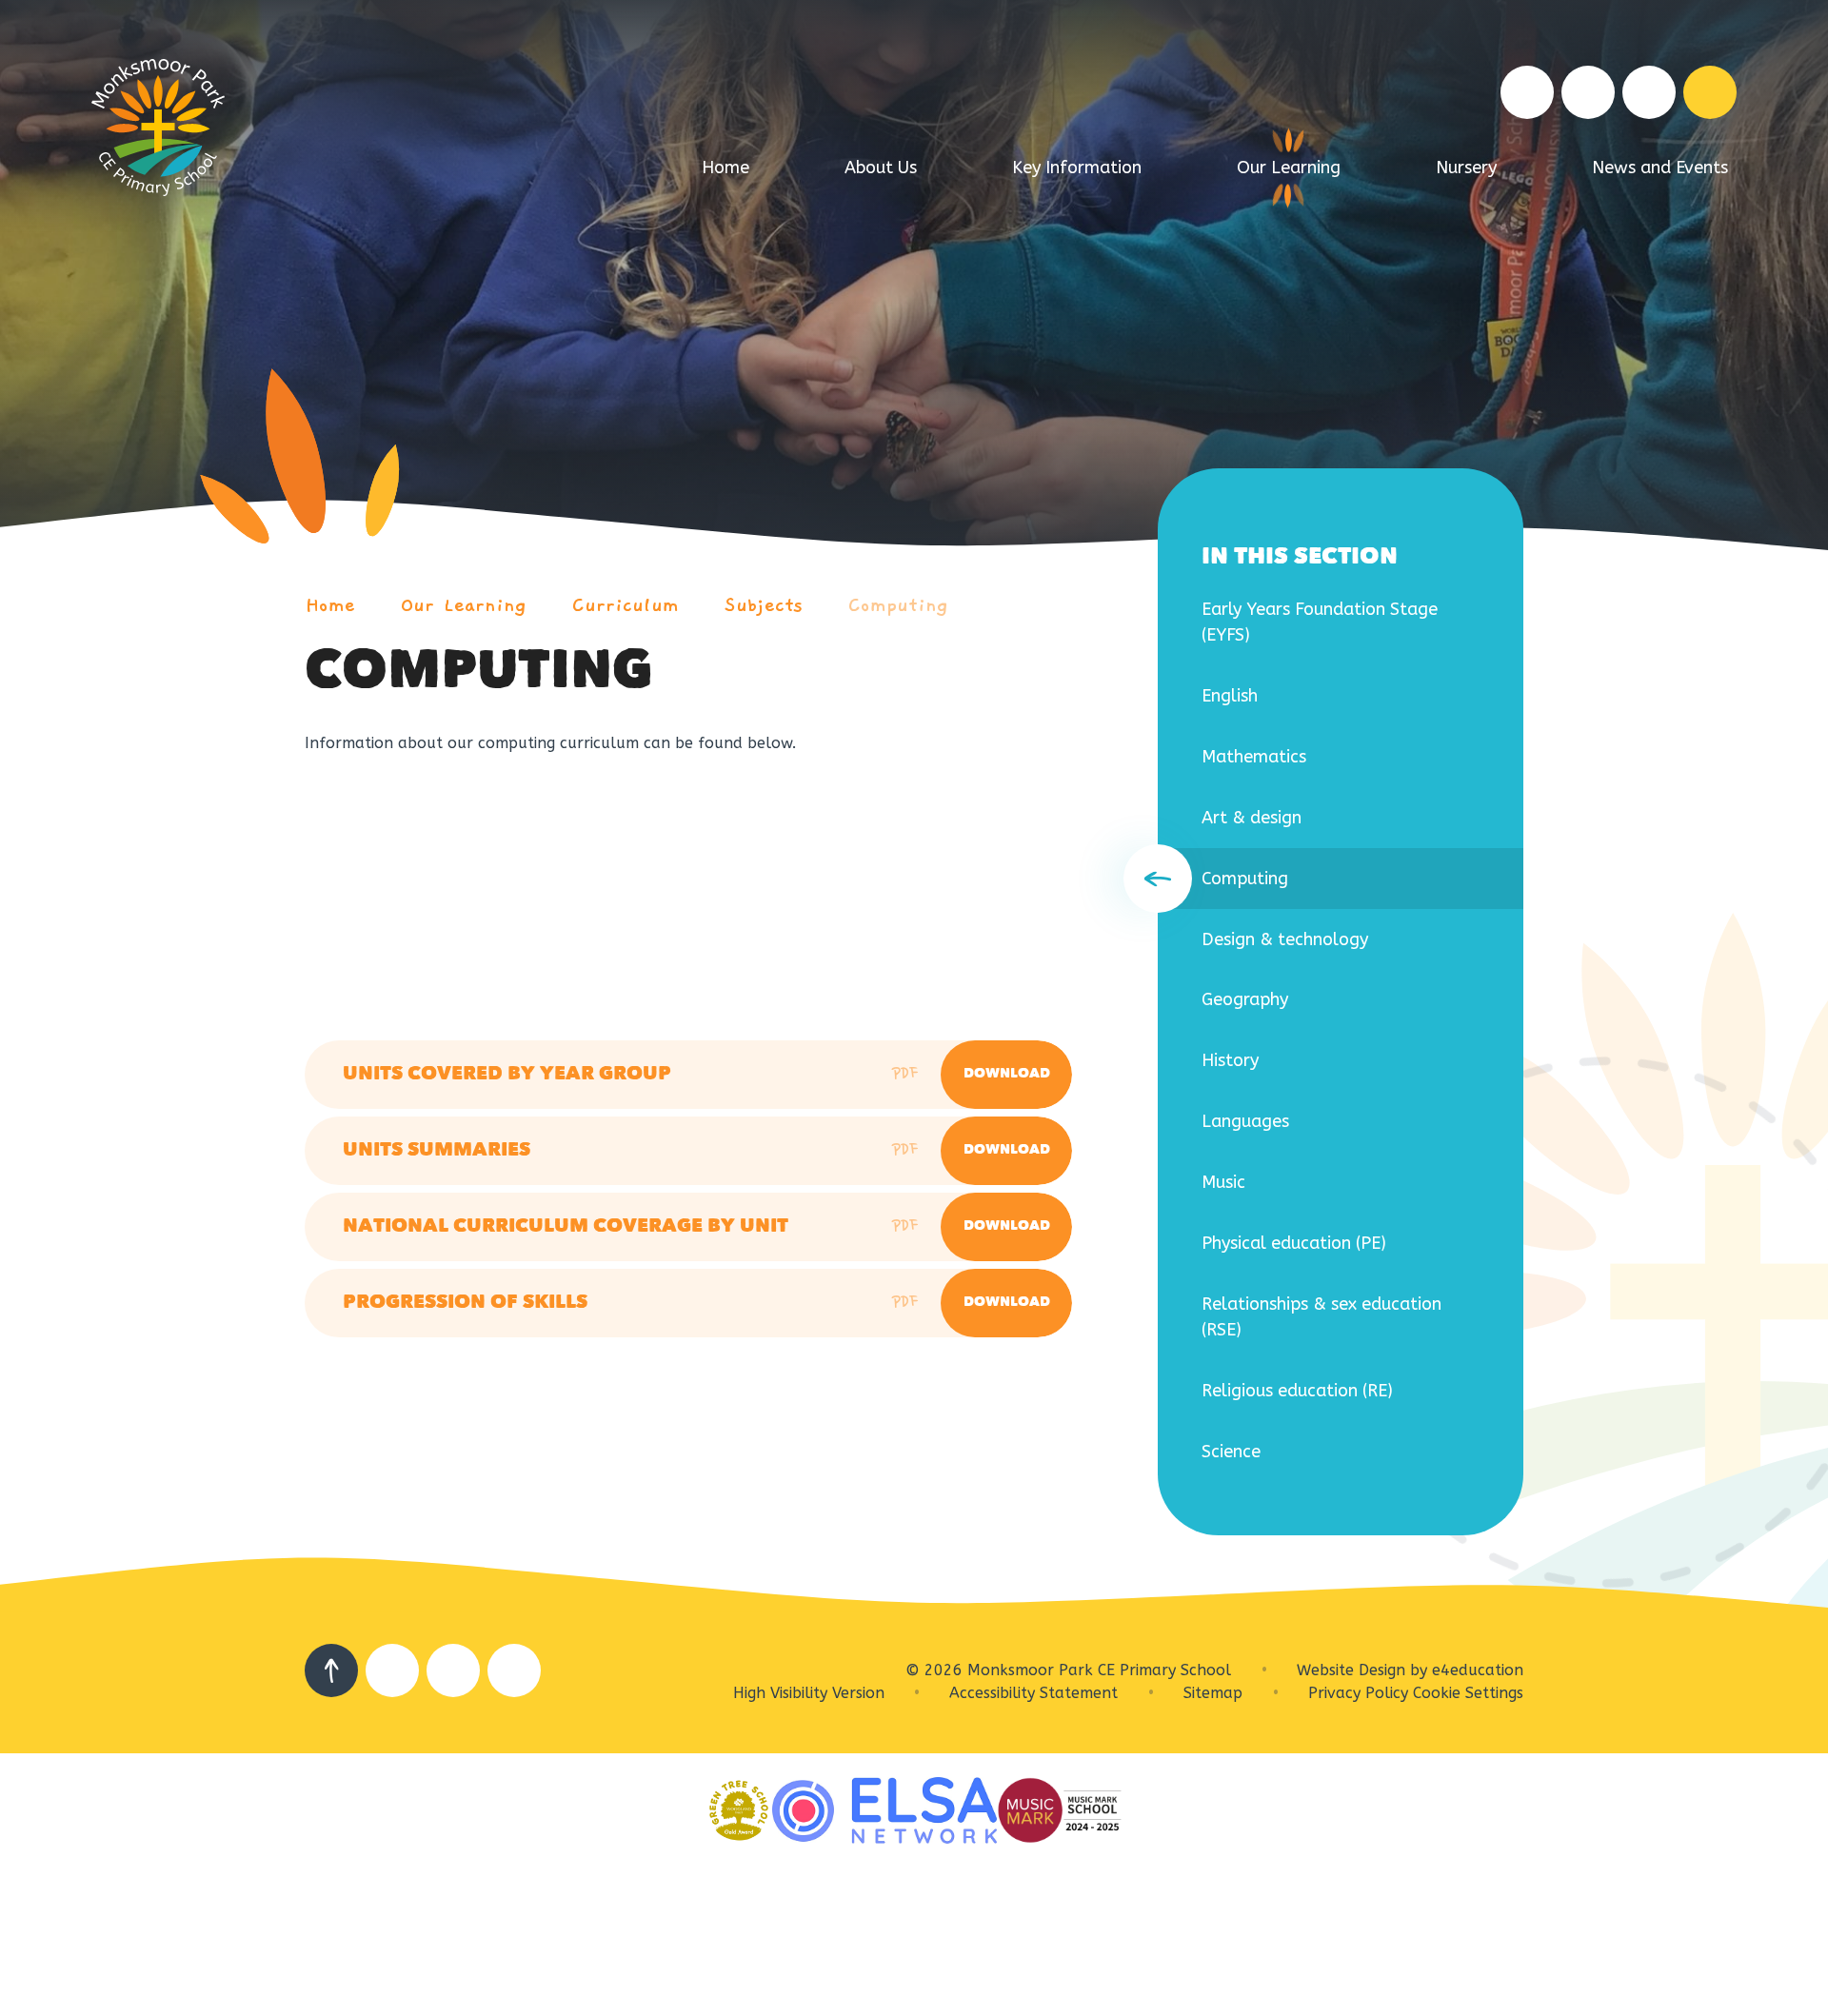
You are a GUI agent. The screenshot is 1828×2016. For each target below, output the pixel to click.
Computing (898, 605)
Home (330, 605)
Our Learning (464, 605)
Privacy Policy (1358, 1693)
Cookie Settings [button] (1468, 1693)
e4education (1478, 1670)
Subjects (764, 605)
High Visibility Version (809, 1693)
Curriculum (626, 605)
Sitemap (1213, 1693)
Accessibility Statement (1033, 1693)
